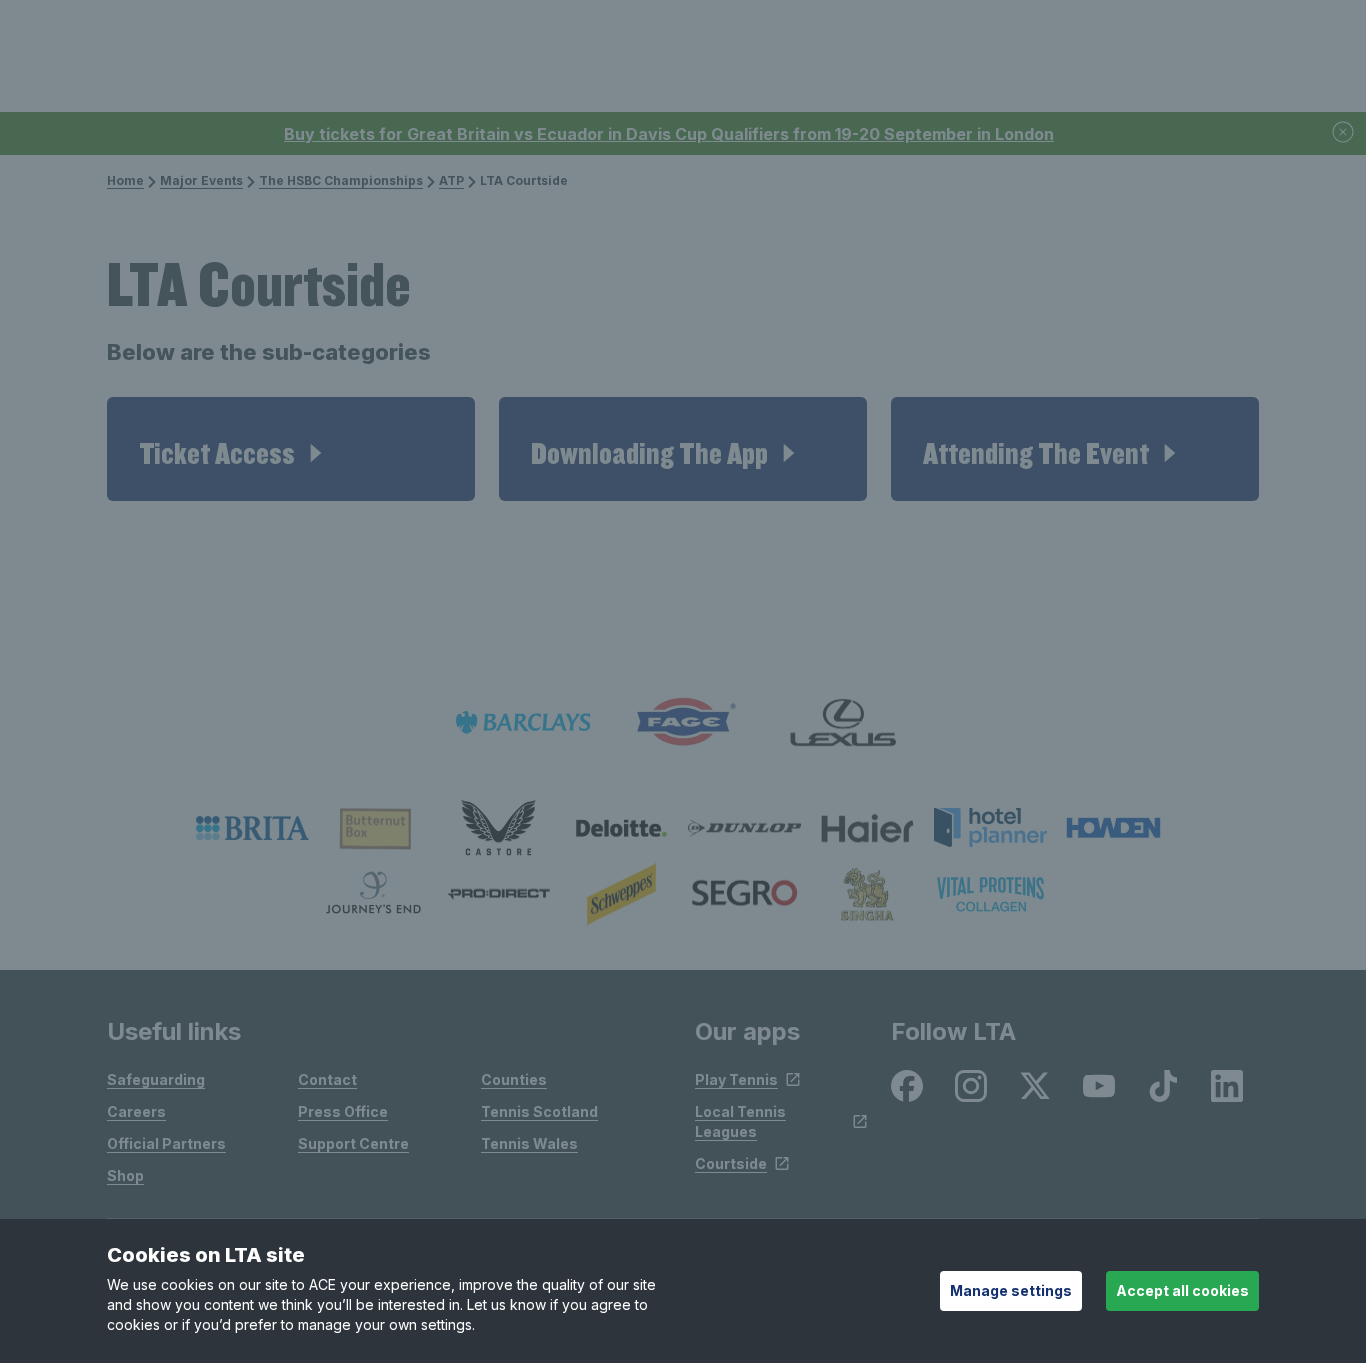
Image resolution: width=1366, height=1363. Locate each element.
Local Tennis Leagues (740, 1121)
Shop (125, 1175)
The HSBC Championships (341, 180)
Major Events (201, 180)
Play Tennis (736, 1079)
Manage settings (1011, 1290)
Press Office (343, 1111)
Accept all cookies (1182, 1290)
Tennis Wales (529, 1143)
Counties (514, 1079)
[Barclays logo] (523, 722)
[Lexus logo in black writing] (843, 722)
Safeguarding (156, 1079)
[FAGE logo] (683, 722)
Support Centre (353, 1143)
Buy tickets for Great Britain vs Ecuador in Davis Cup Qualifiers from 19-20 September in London (669, 134)
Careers (136, 1111)
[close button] (1344, 133)
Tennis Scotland (539, 1111)
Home (125, 180)
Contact (327, 1079)
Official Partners (166, 1143)
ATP (451, 180)
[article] (291, 449)
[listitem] (252, 828)
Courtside (731, 1163)
